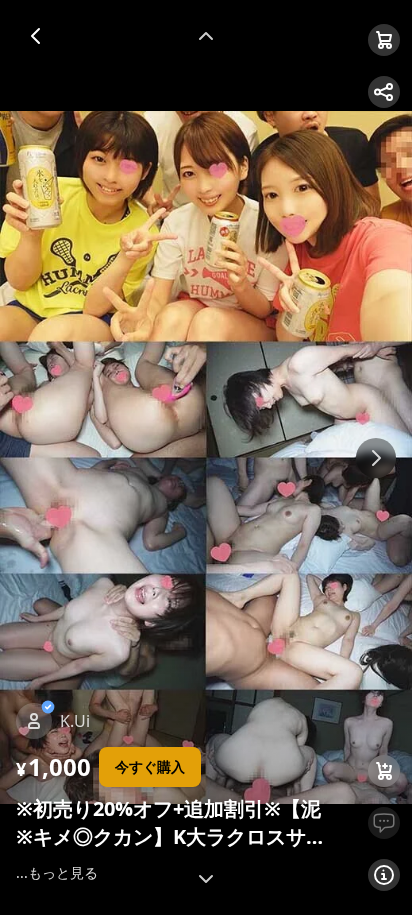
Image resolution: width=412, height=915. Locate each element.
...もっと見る (57, 872)
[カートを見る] (384, 40)
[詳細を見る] (384, 875)
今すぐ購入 (150, 766)
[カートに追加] (384, 771)
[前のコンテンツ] (206, 36)
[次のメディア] (376, 458)
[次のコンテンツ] (206, 879)
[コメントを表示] (384, 823)
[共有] (384, 92)
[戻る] (36, 36)
